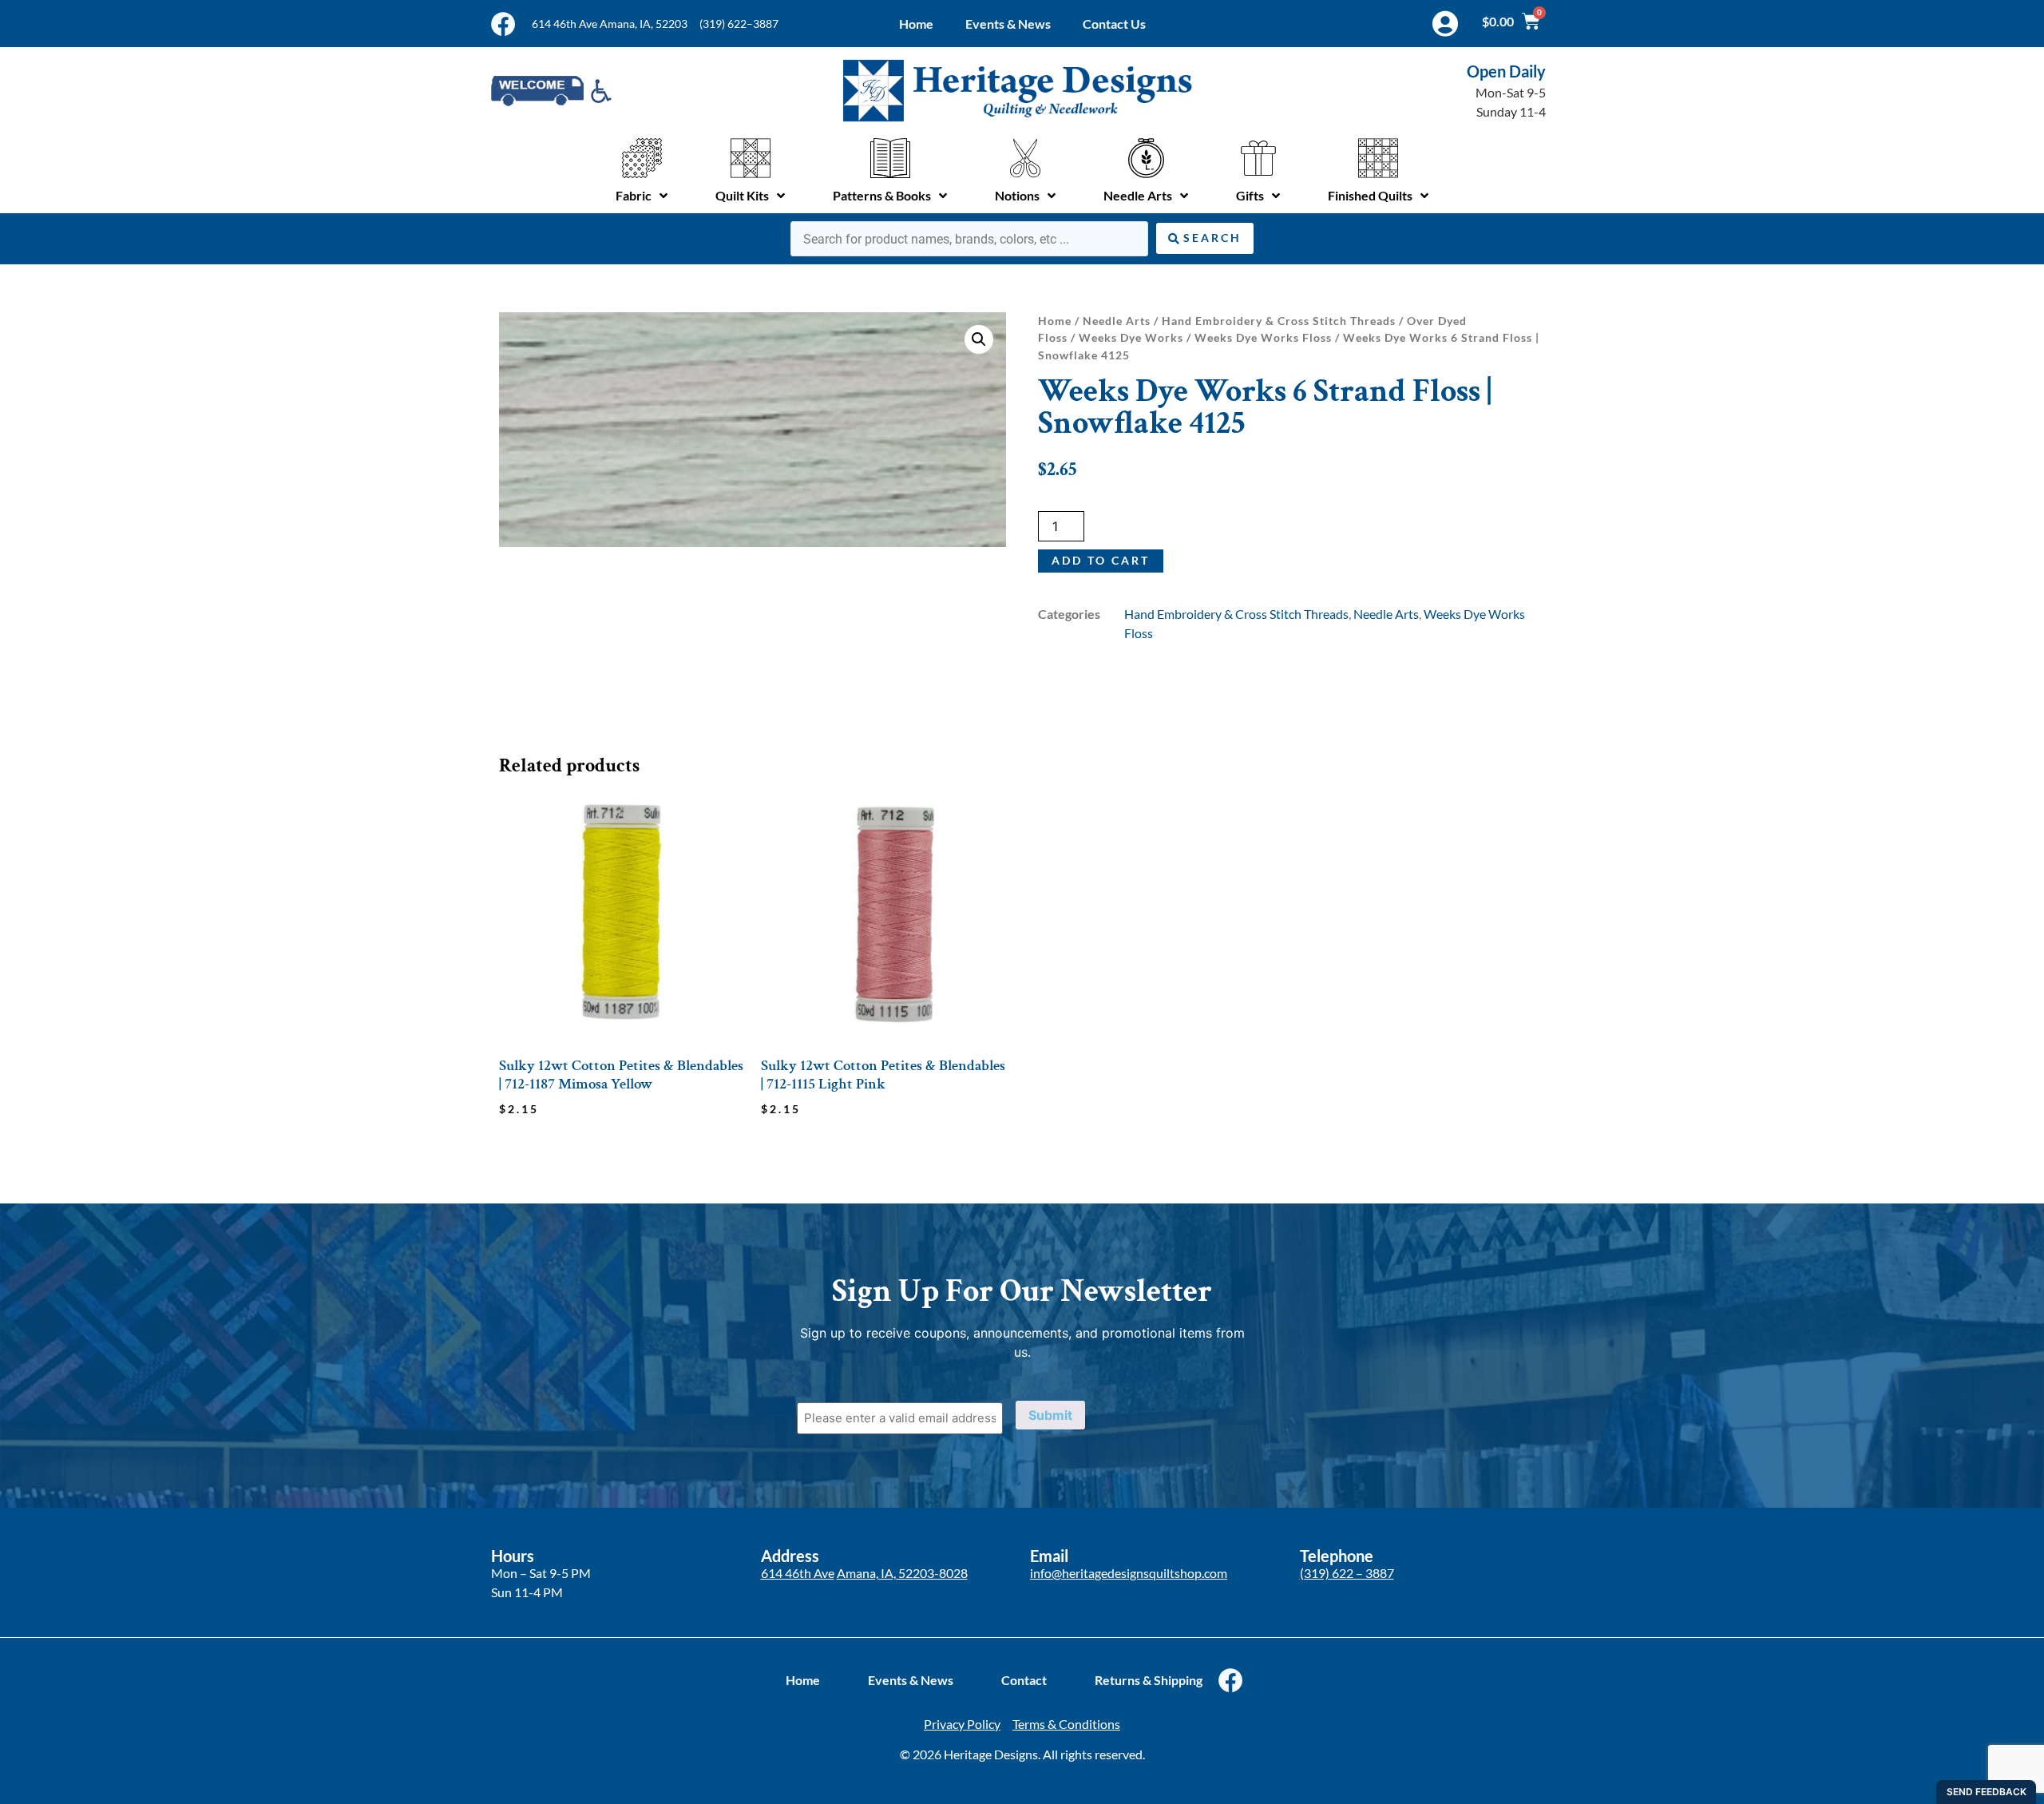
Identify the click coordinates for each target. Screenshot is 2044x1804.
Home (916, 24)
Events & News (1008, 24)
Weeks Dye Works (1131, 337)
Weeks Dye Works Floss (1263, 337)
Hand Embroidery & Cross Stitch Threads (1279, 321)
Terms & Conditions (1066, 1724)
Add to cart (1101, 560)
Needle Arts (1117, 321)
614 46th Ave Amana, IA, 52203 (610, 24)
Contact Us (1114, 24)
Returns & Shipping (1149, 1680)
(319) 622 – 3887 (1347, 1573)
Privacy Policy (962, 1724)
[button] (979, 339)
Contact (1024, 1680)
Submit (1050, 1415)
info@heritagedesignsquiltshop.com (1129, 1573)
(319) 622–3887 (739, 24)
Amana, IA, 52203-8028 (902, 1573)
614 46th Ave (798, 1573)
